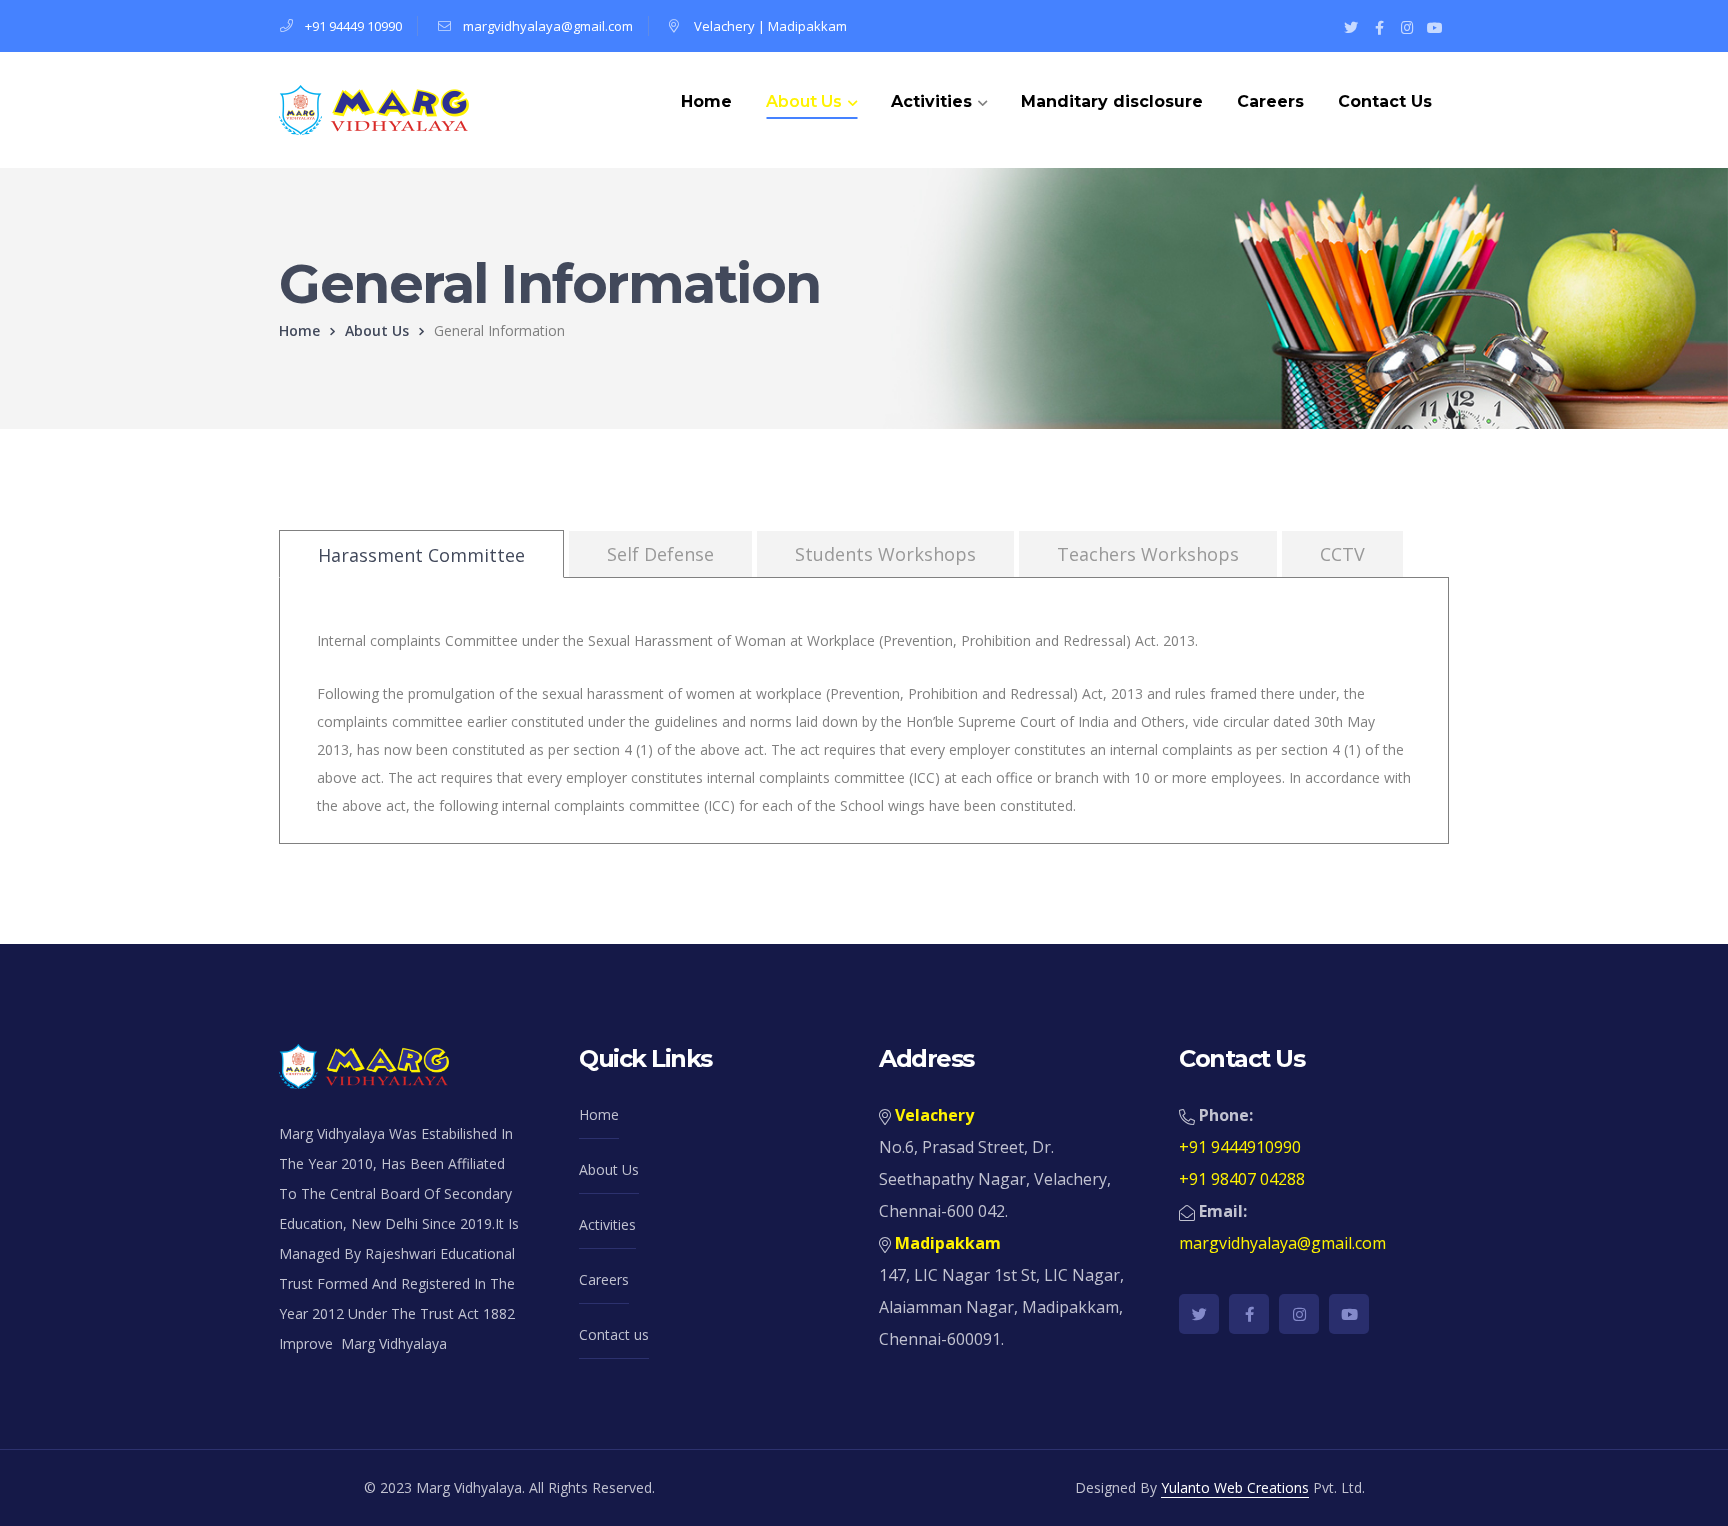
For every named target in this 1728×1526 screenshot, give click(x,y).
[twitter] (1199, 1314)
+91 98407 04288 (1242, 1179)
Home (299, 330)
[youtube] (1349, 1314)
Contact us (614, 1334)
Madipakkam (807, 26)
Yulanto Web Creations (1235, 1487)
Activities (607, 1224)
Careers (604, 1279)
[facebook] (1249, 1314)
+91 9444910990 (1240, 1147)
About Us (377, 330)
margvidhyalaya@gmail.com (548, 26)
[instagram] (1299, 1314)
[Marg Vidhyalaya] (374, 108)
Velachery (724, 26)
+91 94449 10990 (353, 26)
